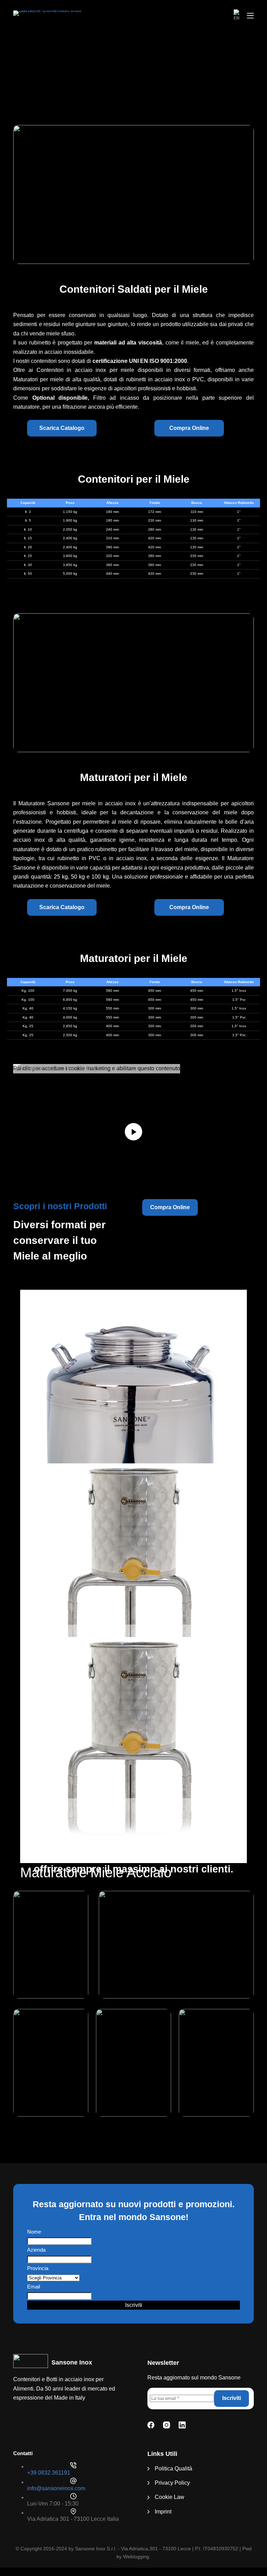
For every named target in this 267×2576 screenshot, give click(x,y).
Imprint (163, 2512)
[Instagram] (167, 2425)
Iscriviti (134, 2305)
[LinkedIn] (182, 2425)
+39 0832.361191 (49, 2473)
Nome (34, 2232)
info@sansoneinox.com (56, 2488)
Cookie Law (169, 2497)
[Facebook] (151, 2425)
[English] (237, 16)
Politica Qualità (173, 2469)
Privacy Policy (172, 2483)
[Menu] (250, 16)
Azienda (36, 2250)
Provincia (38, 2268)
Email (34, 2287)
